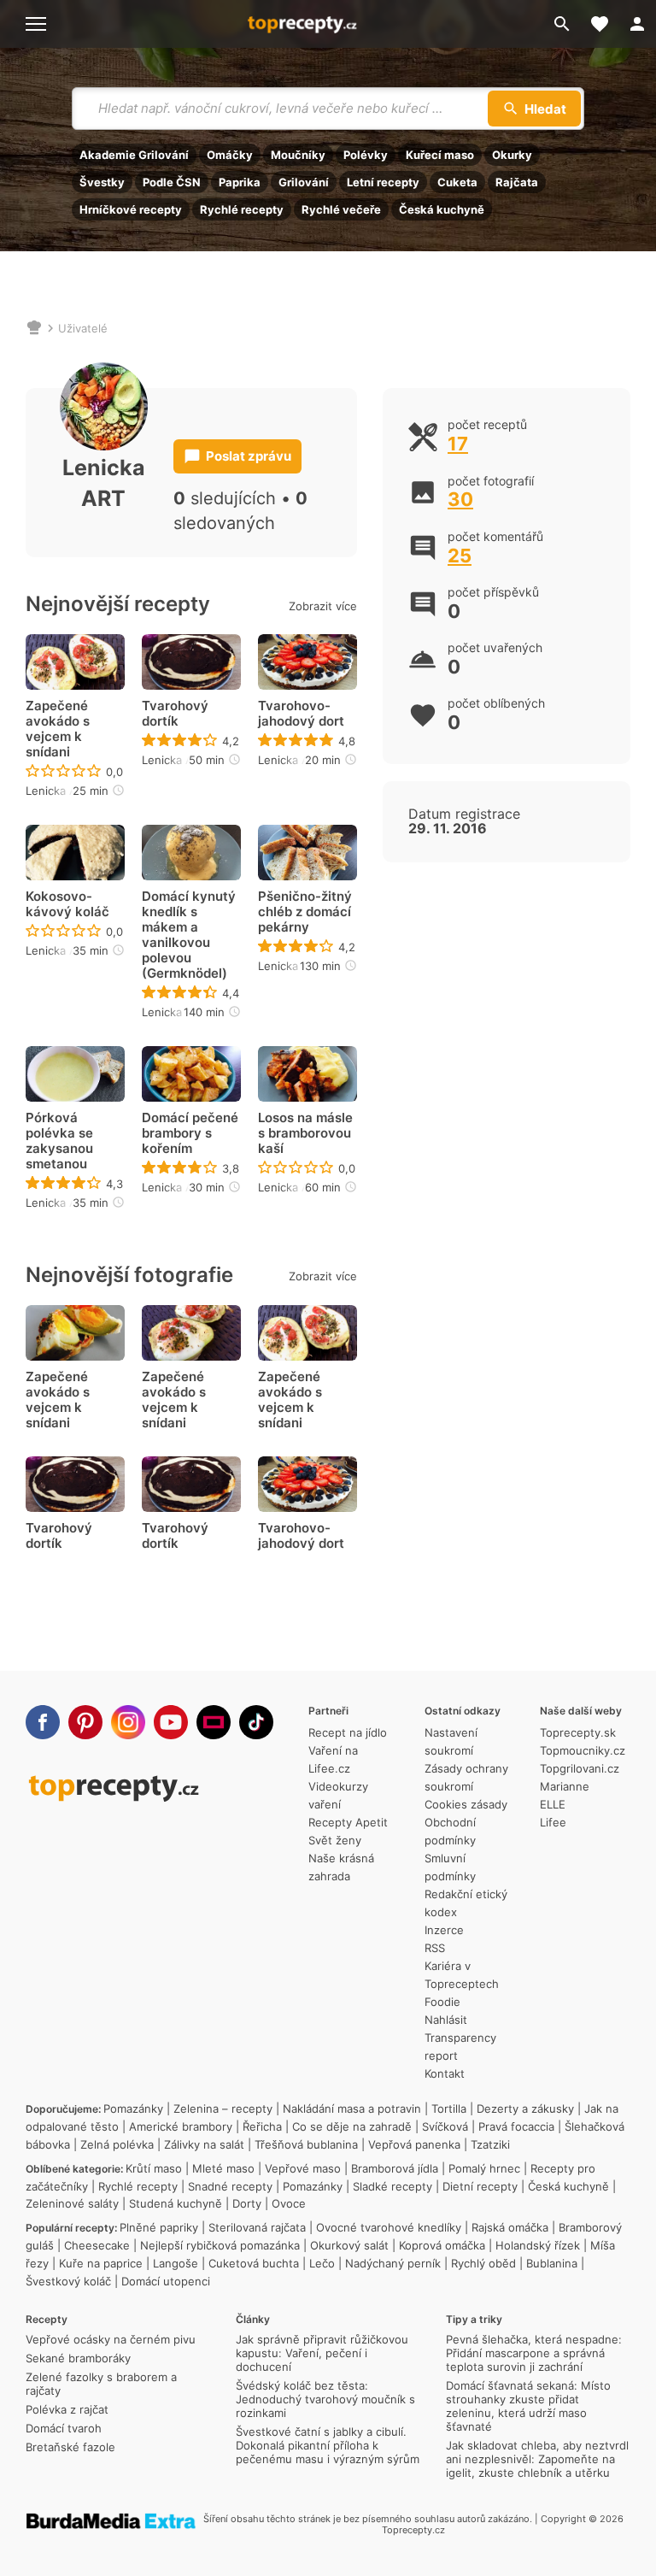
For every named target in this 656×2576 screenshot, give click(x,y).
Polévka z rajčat (67, 2409)
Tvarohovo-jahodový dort (301, 714)
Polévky (366, 155)
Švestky (102, 182)
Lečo (322, 2263)
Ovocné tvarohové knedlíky (389, 2227)
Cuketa (457, 182)
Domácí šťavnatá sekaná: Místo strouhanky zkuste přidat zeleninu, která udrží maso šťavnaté (528, 2406)
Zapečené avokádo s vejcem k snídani (58, 729)
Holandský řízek (538, 2245)
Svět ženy (335, 1840)
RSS (435, 1948)
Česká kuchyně (442, 209)
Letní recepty (383, 182)
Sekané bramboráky (78, 2358)
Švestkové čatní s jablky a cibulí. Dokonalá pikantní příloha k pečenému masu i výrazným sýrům (328, 2445)
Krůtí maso (154, 2168)
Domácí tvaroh (64, 2428)
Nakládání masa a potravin (352, 2108)
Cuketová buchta (254, 2263)
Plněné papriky (159, 2227)
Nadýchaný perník (393, 2263)
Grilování (304, 182)
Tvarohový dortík (175, 714)
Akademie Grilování (134, 155)
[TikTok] (256, 1722)
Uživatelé (83, 328)
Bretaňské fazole (70, 2447)
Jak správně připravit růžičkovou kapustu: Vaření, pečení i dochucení (322, 2353)
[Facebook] (43, 1722)
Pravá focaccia (516, 2126)
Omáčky (230, 155)
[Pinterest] (85, 1722)
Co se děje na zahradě (352, 2126)
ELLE (553, 1804)
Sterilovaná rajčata (257, 2227)
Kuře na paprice (101, 2263)
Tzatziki (490, 2144)
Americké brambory (181, 2126)
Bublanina (552, 2263)
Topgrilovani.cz (580, 1768)
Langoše (176, 2263)
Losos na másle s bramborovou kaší (305, 1133)
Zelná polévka (117, 2144)
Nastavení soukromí (451, 1741)
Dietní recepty (480, 2186)
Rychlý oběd (483, 2263)
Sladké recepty (392, 2186)
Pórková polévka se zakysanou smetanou (59, 1141)
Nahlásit (446, 2020)
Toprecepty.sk (578, 1732)
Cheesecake (97, 2245)
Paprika (240, 182)
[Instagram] (128, 1722)
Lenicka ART (58, 791)
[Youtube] (171, 1722)
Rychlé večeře (341, 209)
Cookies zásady (466, 1804)
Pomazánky (133, 2108)
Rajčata (517, 182)
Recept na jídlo (348, 1732)
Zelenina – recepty (223, 2108)
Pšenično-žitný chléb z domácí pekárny (305, 912)
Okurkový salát (349, 2245)
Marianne (565, 1786)
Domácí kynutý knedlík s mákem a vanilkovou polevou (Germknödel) (189, 935)
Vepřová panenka (414, 2144)
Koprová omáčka (442, 2245)
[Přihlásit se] (637, 24)
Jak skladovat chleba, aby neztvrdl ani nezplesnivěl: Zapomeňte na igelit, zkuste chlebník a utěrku (537, 2459)
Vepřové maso (303, 2168)
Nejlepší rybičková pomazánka (220, 2245)
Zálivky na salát (204, 2144)
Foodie (442, 2002)
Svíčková (445, 2126)
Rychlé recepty (242, 209)
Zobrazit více (323, 606)
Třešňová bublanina (306, 2144)
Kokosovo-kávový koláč (67, 904)
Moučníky (298, 155)
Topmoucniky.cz (583, 1750)
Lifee (553, 1822)
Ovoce (289, 2203)
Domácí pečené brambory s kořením (190, 1133)
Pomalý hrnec (484, 2168)
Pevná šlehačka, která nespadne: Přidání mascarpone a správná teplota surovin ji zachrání (534, 2353)
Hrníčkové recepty (131, 209)
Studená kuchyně (176, 2203)
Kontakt (445, 2073)
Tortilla (449, 2108)
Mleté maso (223, 2168)
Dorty (247, 2203)
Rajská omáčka (510, 2227)
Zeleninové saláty (72, 2203)
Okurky (512, 155)
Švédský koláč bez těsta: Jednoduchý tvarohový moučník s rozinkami (325, 2399)
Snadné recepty (230, 2186)
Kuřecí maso (440, 155)
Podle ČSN (172, 182)
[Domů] (34, 328)
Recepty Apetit (348, 1822)
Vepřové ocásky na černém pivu (111, 2339)
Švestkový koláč (68, 2281)
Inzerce (444, 1930)
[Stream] (214, 1722)
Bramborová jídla (395, 2168)
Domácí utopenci (166, 2281)
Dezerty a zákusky (525, 2108)
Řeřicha (262, 2126)
